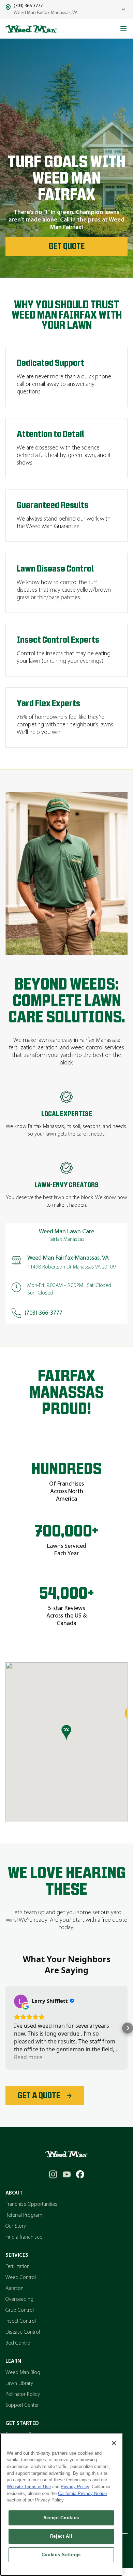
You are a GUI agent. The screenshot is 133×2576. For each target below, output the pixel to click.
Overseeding (19, 2299)
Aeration (14, 2289)
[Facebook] (80, 2174)
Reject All (61, 2536)
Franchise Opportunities (31, 2204)
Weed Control (21, 2278)
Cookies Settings (61, 2555)
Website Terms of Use (29, 2487)
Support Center (22, 2405)
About (14, 2193)
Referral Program (24, 2215)
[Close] (114, 2443)
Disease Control (23, 2332)
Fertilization (18, 2267)
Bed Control (18, 2343)
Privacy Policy (75, 2487)
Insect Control (21, 2321)
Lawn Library (19, 2384)
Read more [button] (28, 2057)
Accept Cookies (61, 2518)
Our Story (16, 2226)
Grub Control (20, 2310)
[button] (5, 2028)
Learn (13, 2361)
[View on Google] (21, 2001)
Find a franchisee (24, 2237)
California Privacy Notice (82, 2493)
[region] (61, 2504)
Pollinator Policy (23, 2394)
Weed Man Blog (23, 2373)
